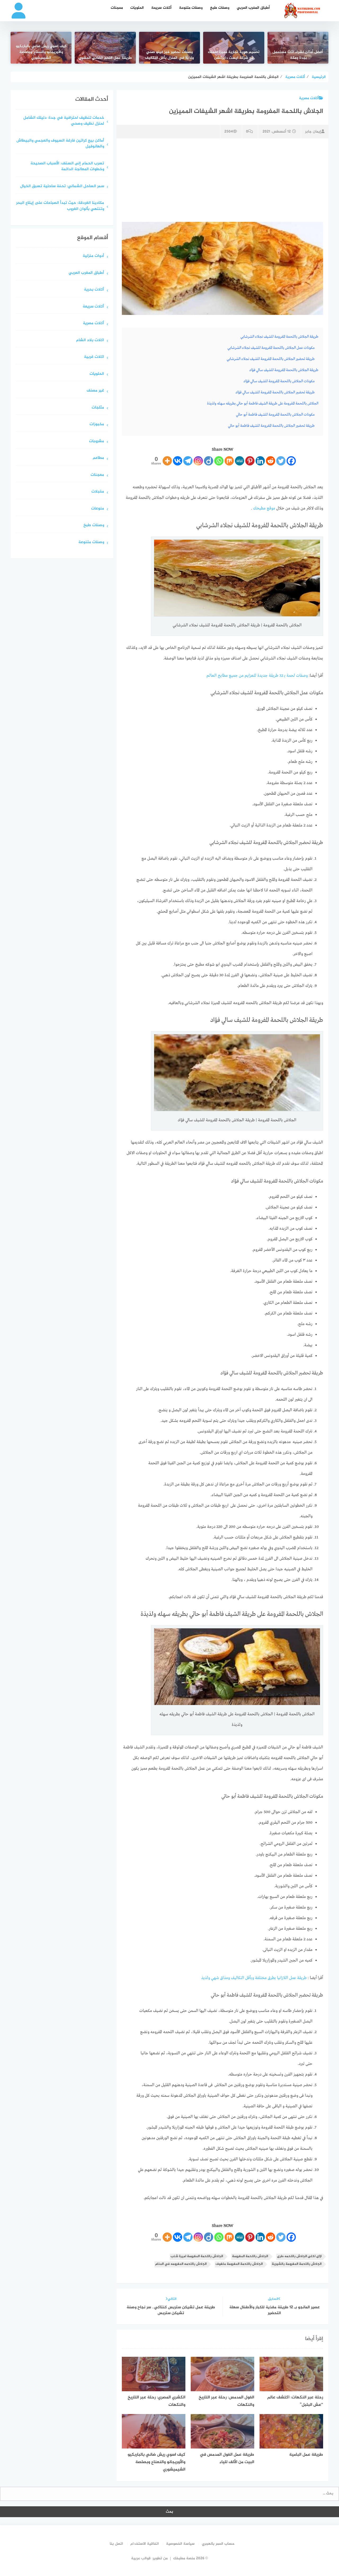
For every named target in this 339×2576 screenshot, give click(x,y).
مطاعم (98, 458)
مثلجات (98, 408)
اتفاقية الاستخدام (145, 2544)
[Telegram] (188, 461)
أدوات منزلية (93, 256)
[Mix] (229, 461)
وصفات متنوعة (191, 8)
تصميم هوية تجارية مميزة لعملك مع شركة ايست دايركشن (234, 55)
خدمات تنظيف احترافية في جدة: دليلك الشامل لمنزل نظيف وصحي (64, 121)
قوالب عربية (141, 2558)
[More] (167, 461)
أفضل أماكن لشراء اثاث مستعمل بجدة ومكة (298, 55)
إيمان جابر (313, 132)
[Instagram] (198, 461)
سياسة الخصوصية (180, 2544)
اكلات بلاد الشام (90, 340)
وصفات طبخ (220, 8)
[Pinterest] (250, 461)
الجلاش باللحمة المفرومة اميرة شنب (197, 2256)
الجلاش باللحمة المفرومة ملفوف (239, 2264)
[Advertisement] (222, 179)
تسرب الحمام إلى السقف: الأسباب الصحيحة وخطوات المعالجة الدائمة (67, 167)
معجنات (117, 8)
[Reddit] (271, 461)
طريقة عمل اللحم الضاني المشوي (105, 58)
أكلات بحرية (94, 290)
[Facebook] (291, 461)
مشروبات (97, 441)
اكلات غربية (94, 357)
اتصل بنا (116, 2544)
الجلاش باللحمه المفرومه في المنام (181, 2264)
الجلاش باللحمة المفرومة (250, 2256)
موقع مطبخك (264, 508)
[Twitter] (281, 461)
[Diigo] (209, 461)
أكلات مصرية (309, 98)
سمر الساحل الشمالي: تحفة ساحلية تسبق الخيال (62, 186)
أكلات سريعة (161, 8)
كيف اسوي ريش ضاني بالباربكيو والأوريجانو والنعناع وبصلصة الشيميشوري (41, 52)
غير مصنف (95, 391)
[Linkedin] (260, 461)
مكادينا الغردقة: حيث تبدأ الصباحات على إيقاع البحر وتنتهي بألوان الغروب (60, 206)
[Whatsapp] (219, 461)
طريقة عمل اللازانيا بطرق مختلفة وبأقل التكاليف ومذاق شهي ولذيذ (254, 1978)
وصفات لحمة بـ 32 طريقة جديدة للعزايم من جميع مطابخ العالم (257, 676)
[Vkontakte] (178, 461)
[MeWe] (240, 461)
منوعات (98, 509)
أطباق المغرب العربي (253, 8)
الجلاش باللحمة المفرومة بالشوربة (297, 2264)
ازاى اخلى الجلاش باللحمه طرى (299, 2256)
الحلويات (137, 8)
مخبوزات (97, 425)
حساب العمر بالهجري (218, 2544)
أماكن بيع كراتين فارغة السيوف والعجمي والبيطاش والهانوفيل (60, 144)
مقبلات (98, 492)
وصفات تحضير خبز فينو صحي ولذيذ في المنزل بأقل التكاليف (169, 55)
